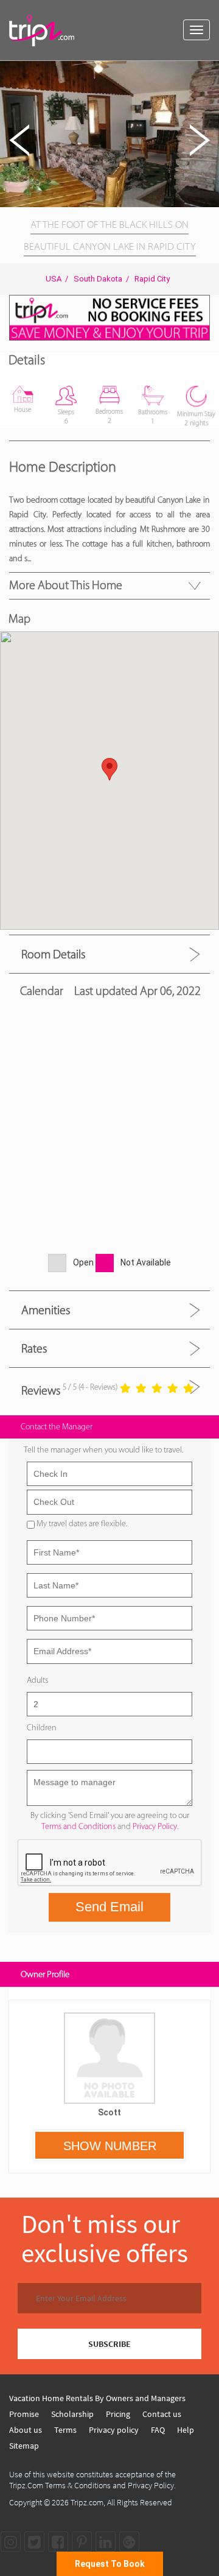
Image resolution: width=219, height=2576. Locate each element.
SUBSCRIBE (109, 2344)
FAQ (158, 2430)
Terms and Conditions (78, 1826)
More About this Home (66, 585)
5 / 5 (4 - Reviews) (90, 1387)
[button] (208, 72)
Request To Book (110, 2564)
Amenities (46, 1310)
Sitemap (24, 2446)
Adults (37, 1680)
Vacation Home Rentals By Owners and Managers (97, 2398)
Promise (24, 2414)
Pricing (118, 2414)
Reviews (41, 1390)
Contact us (162, 2414)
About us (26, 2430)
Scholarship (72, 2414)
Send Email (109, 1907)
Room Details (53, 954)
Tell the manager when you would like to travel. (103, 1450)
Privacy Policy (155, 1826)
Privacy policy (114, 2430)
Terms (65, 2430)
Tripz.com (87, 2502)
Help (186, 2430)
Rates (34, 1348)
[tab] (109, 954)
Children (42, 1728)
